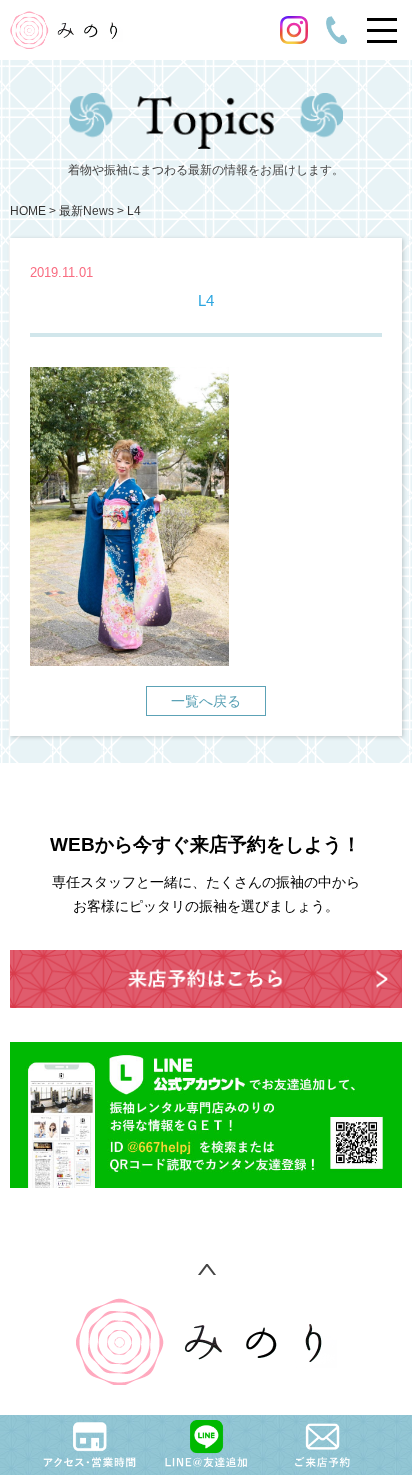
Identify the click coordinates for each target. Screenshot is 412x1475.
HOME (28, 211)
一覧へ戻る (206, 701)
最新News (86, 211)
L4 (134, 211)
